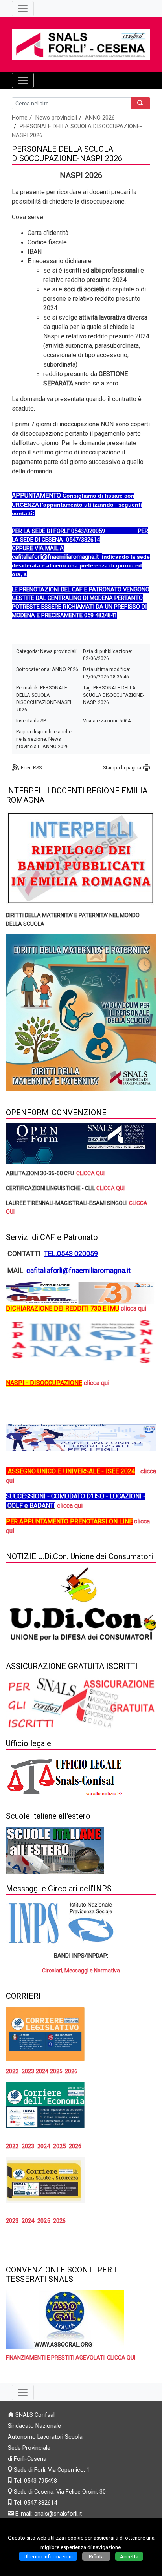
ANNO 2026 (100, 118)
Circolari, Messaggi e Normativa (81, 1971)
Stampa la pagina (122, 768)
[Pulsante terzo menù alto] (23, 9)
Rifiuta (96, 2556)
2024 (28, 2221)
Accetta (129, 2556)
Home (20, 118)
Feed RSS (31, 768)
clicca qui (97, 1383)
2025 (56, 2071)
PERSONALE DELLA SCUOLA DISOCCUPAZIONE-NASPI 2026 (113, 695)
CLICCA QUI (91, 1173)
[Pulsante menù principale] (23, 80)
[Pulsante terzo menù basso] (23, 2392)
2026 (71, 2071)
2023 (28, 2071)
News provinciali (56, 118)
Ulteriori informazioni (48, 2556)
